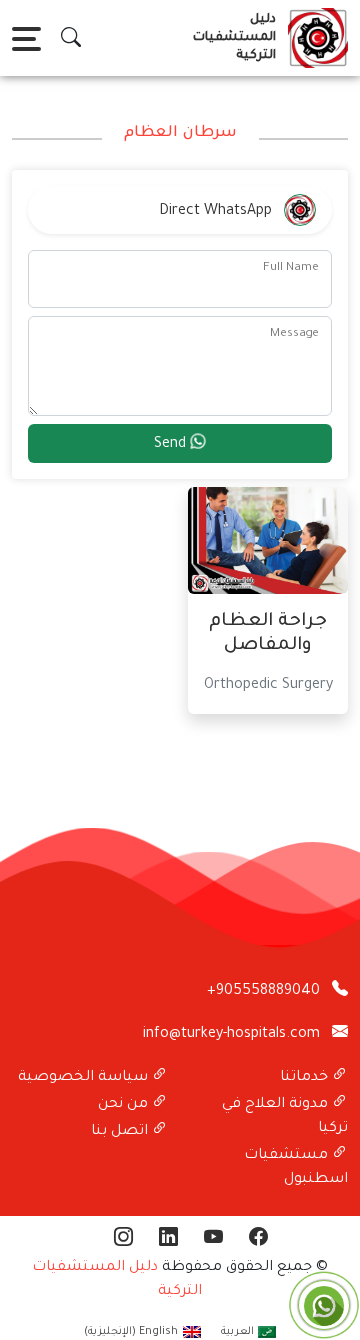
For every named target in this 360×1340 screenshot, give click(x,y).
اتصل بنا (121, 1132)
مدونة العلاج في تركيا (285, 1117)
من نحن (125, 1105)
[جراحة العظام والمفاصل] (268, 542)
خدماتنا (306, 1078)
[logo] (314, 38)
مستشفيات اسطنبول (296, 1168)
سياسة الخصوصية (85, 1078)
